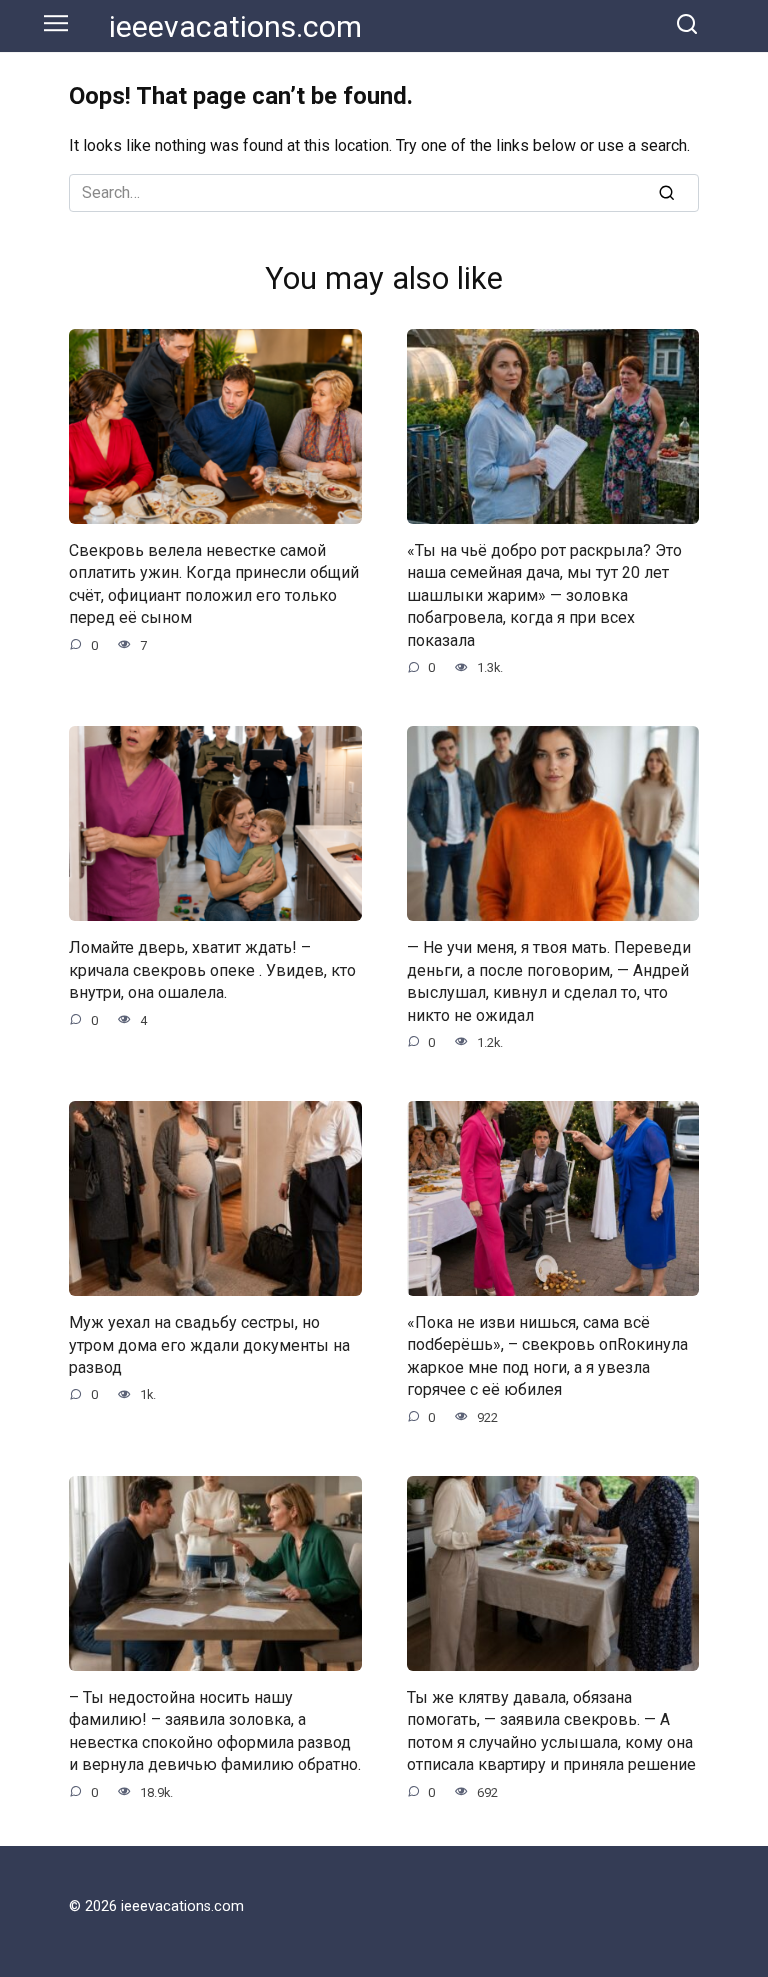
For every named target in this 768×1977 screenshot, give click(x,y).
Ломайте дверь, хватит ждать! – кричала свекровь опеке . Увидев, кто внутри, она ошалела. (212, 970)
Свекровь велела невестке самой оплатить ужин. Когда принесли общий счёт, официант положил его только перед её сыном (214, 584)
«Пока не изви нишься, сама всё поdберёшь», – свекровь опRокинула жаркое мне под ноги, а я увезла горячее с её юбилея (547, 1356)
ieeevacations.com (235, 26)
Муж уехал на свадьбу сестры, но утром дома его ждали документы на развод (209, 1345)
